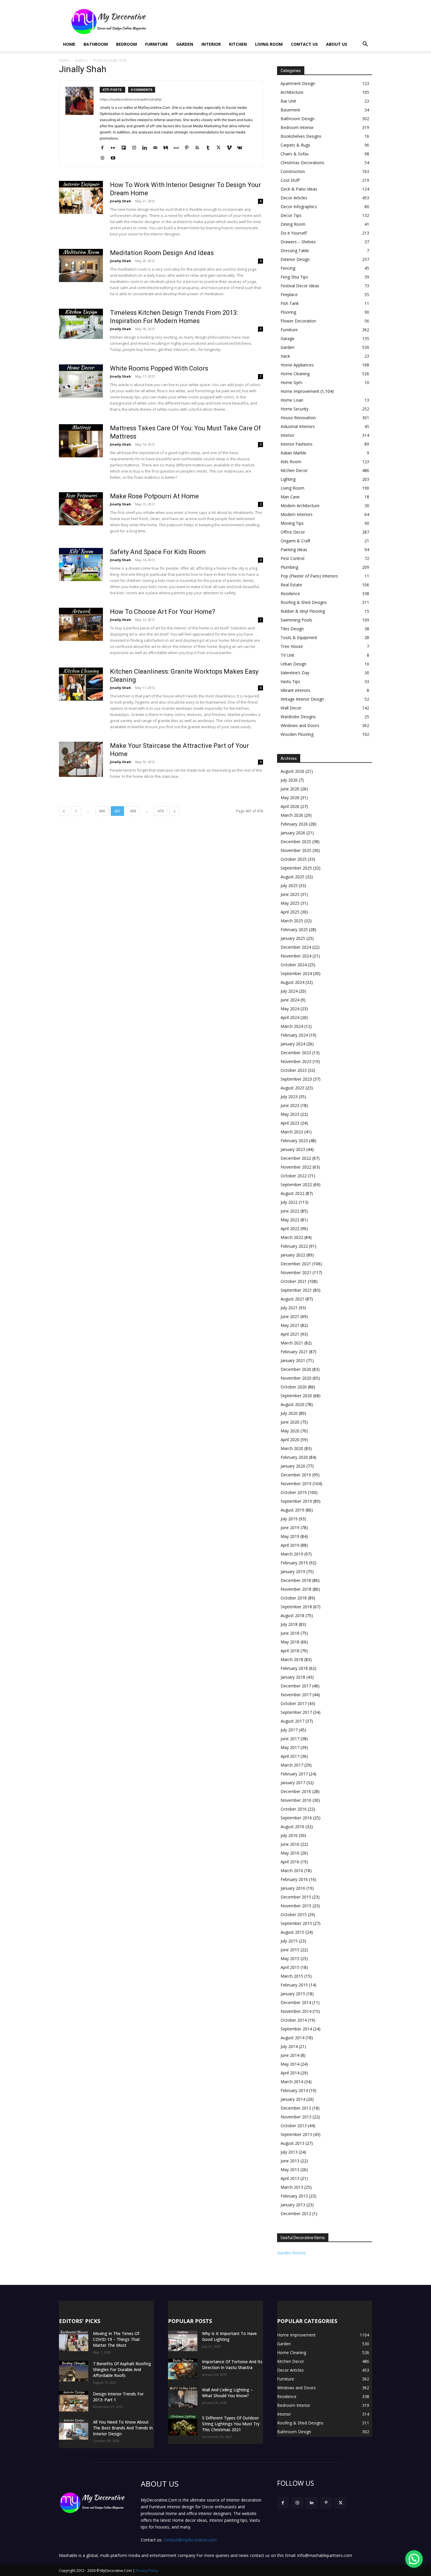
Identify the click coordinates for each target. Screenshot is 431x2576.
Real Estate (291, 585)
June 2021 (290, 1316)
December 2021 (296, 1264)
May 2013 (290, 2170)
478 (161, 811)
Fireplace (289, 294)
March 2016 (292, 1871)
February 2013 (294, 2196)
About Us (337, 44)
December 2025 (296, 842)
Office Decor (293, 532)
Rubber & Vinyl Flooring (303, 611)
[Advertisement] (265, 21)
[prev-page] (64, 811)
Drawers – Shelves (298, 242)
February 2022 (294, 1246)
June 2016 (290, 1844)
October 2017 (294, 1703)
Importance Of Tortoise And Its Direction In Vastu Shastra (232, 2364)
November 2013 (296, 2117)
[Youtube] (115, 158)
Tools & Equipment (299, 637)
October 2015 (294, 1914)
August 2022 (292, 1193)
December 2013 (296, 2108)
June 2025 (290, 894)
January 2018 (293, 1677)
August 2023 (292, 1088)
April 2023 (290, 1123)
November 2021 (296, 1272)
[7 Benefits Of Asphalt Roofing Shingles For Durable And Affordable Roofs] (74, 2371)
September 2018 (296, 1607)
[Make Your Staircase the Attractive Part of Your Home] (81, 759)
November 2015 (296, 1906)
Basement (290, 110)
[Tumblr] (210, 148)
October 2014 (294, 2020)
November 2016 (296, 1800)
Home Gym (291, 382)
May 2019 (290, 1536)
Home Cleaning (295, 374)
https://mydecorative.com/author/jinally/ (131, 99)
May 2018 (290, 1642)
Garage (287, 338)
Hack (285, 356)
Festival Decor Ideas (300, 286)
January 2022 (293, 1255)
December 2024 (296, 947)
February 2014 (294, 2090)
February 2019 (294, 1563)
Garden (185, 44)
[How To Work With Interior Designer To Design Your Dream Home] (81, 197)
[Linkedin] (147, 148)
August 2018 (292, 1615)
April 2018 (290, 1651)
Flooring (288, 312)
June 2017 (290, 1739)
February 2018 (294, 1668)
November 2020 (296, 1378)
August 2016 (292, 1827)
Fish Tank (290, 303)
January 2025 (293, 938)
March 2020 (292, 1448)
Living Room (269, 44)
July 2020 (289, 1413)
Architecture (292, 92)
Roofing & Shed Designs (304, 602)
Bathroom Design (298, 119)
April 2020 (290, 1440)
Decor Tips (291, 215)
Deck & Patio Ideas (299, 189)
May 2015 (290, 1958)
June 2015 (290, 1950)
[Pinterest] (189, 148)
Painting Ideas (294, 550)
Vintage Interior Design (302, 699)
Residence (290, 594)
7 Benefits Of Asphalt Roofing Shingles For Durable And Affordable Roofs (122, 2369)
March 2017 (292, 1765)
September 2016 (296, 1818)
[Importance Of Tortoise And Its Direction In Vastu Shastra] (183, 2369)
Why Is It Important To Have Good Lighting (229, 2336)
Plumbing (289, 567)
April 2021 (290, 1334)
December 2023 (296, 1053)
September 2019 (296, 1501)
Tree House (292, 646)
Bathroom (96, 44)
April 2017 (290, 1756)
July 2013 (289, 2152)
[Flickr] (115, 148)
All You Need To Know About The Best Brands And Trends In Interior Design (123, 2428)
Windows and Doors (300, 725)
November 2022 (296, 1167)
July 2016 (289, 1835)
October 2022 (294, 1176)
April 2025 (290, 912)
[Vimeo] (231, 148)
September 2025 (296, 868)
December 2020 (296, 1369)
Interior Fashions (297, 444)
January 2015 (293, 1994)
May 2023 (290, 1114)
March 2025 (292, 921)
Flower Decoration (298, 321)
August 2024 (292, 982)
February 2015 (294, 1985)
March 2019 (292, 1554)
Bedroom (127, 44)
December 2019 (296, 1475)
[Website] (105, 158)
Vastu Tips (290, 681)
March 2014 (292, 2082)
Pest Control (292, 558)
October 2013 (294, 2126)
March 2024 (292, 1026)
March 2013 (292, 2187)
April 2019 (290, 1545)
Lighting (288, 479)
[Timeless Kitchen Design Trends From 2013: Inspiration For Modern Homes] (81, 324)
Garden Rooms (291, 2253)
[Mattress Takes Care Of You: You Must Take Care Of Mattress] (81, 441)
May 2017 (290, 1747)
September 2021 (296, 1290)
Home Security (295, 409)
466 (102, 811)
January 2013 (293, 2205)
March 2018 (292, 1659)
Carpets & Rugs (295, 145)
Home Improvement (300, 391)
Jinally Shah (121, 201)
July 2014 (289, 2046)
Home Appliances (297, 365)
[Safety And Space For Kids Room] (81, 564)
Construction (293, 171)
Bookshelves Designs (301, 136)
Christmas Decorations (302, 163)
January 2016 (293, 1888)
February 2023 (294, 1141)
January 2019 (293, 1571)
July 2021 (289, 1308)
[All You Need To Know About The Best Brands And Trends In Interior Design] (74, 2429)
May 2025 (290, 903)
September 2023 (296, 1079)
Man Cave (290, 497)
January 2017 (293, 1783)
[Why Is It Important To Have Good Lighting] (183, 2341)
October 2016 (294, 1809)
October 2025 (294, 859)
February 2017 (294, 1774)
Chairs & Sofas (295, 154)
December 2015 (296, 1897)
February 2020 (294, 1457)
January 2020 (293, 1466)
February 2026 (294, 824)
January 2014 (293, 2099)
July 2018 (289, 1624)
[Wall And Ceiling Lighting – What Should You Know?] (183, 2397)
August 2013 (292, 2143)
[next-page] (174, 811)
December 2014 (296, 2002)
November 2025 (296, 850)
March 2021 (292, 1343)
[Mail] (157, 148)
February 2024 (294, 1035)
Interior (211, 44)
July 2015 (289, 1941)
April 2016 (290, 1862)
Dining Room (293, 224)
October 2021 (294, 1281)
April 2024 (290, 1017)
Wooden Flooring (297, 734)
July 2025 (289, 885)
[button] (365, 45)
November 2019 (296, 1484)
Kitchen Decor (294, 470)
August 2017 (292, 1721)
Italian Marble (293, 453)
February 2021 (294, 1352)
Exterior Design (295, 259)
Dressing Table (295, 251)
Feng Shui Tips (294, 277)
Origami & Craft (296, 541)
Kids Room (291, 462)
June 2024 (290, 1000)
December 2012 (296, 2214)
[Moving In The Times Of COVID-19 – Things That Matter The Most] (74, 2341)
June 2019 (290, 1528)
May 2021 (290, 1325)
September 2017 (296, 1712)
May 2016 (290, 1853)
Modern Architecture (300, 506)
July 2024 (289, 991)
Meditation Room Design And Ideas (162, 253)
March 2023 (292, 1132)
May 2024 (290, 1009)
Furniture (157, 44)
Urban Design (293, 664)
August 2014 (292, 2038)
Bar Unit (288, 101)
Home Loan (292, 400)
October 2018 (294, 1598)
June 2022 (290, 1211)
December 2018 (296, 1580)
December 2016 (296, 1791)
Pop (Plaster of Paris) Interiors (309, 576)
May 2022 (290, 1220)
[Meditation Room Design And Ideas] (81, 265)
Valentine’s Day (295, 673)
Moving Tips (292, 523)
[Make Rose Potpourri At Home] (81, 509)
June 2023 (290, 1105)
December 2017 (296, 1686)
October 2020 (294, 1387)
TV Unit (287, 655)
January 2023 (293, 1149)
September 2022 (296, 1185)
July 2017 (289, 1730)
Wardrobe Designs (298, 717)
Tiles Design (292, 629)
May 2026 (290, 798)
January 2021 (293, 1360)
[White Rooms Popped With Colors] (81, 381)
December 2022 (296, 1158)
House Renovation (298, 418)
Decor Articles (294, 198)
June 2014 (290, 2055)
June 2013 (290, 2161)
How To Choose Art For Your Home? (163, 612)
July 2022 (289, 1202)
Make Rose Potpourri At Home (154, 496)
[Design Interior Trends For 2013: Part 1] (74, 2401)
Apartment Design (298, 83)
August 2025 (292, 877)
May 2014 (290, 2064)
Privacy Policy (147, 2571)
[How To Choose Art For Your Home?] (81, 624)
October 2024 (294, 965)
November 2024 (296, 956)
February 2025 (294, 929)
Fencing (288, 268)
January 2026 (293, 833)
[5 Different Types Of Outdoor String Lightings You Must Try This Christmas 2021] (183, 2425)
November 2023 (296, 1061)
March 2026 (292, 815)
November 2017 (296, 1695)
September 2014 (296, 2029)
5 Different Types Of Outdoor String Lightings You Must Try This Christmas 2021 (231, 2424)
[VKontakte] (242, 148)
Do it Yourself (294, 233)
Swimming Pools (296, 620)
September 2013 (296, 2134)
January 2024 (293, 1044)
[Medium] (168, 148)
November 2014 (296, 2011)
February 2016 (294, 1879)
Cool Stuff (290, 180)
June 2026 (290, 789)
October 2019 (294, 1492)
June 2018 (290, 1633)
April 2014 (290, 2073)
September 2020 (296, 1396)
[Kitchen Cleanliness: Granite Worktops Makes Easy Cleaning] (81, 684)
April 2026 (290, 806)
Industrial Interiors (298, 426)
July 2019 (289, 1519)
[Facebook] (105, 148)
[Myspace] (178, 148)
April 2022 (290, 1228)
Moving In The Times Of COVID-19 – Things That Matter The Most (116, 2339)
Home (69, 44)
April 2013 (290, 2178)
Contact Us (304, 44)
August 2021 (292, 1299)
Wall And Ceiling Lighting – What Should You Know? (227, 2393)
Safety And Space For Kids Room (158, 552)
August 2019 (292, 1510)
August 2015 (292, 1932)
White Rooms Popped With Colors (159, 368)
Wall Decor (291, 708)
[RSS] (200, 148)
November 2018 (296, 1589)
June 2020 (290, 1422)
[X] (221, 148)
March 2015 (292, 1976)
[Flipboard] (126, 148)
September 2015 (296, 1923)
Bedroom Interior (297, 127)
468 (133, 811)
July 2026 (289, 780)
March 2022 (292, 1237)
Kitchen (238, 44)
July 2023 (289, 1097)
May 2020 (290, 1431)
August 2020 (292, 1404)
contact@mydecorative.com (190, 2540)
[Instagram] (136, 148)
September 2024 (296, 973)
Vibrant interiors (296, 690)
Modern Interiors (297, 514)
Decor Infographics (299, 207)
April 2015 (290, 1967)
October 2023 (294, 1070)
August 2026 (292, 771)
